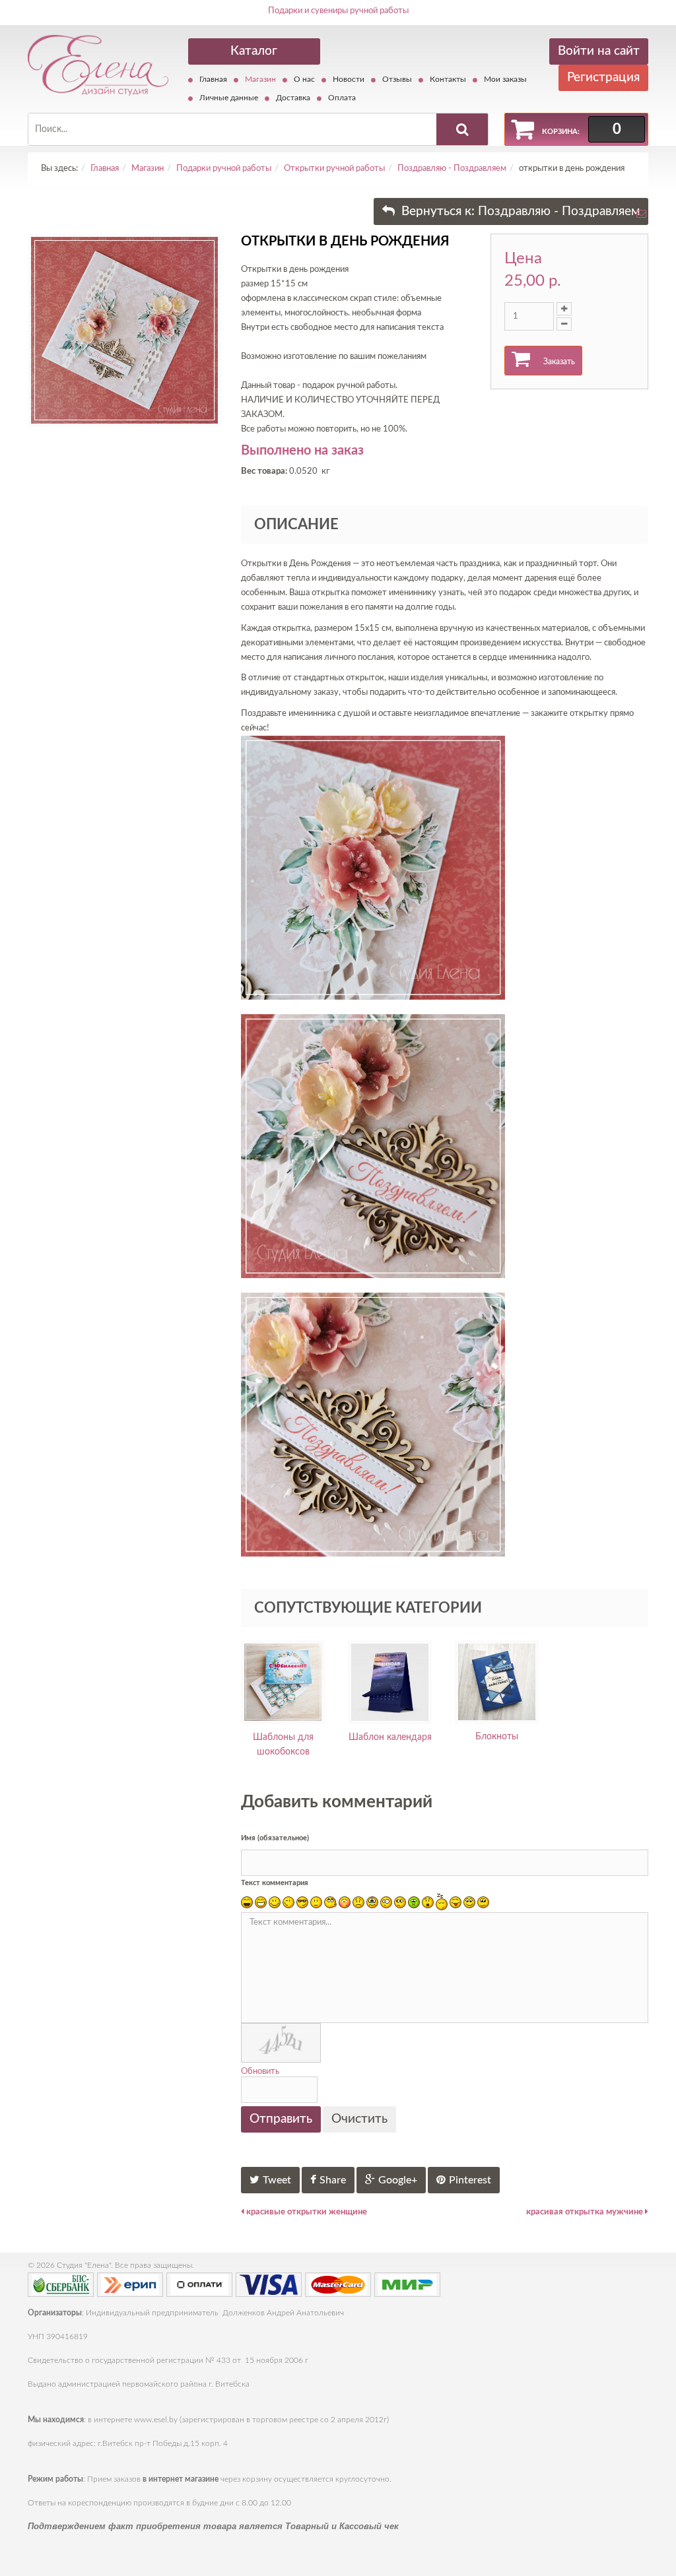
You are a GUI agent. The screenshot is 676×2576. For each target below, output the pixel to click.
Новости (349, 79)
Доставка (293, 98)
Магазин (260, 79)
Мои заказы (505, 79)
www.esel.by (156, 2420)
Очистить (359, 2119)
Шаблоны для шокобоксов (283, 1745)
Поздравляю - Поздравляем (452, 169)
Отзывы (397, 79)
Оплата (342, 98)
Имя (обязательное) (275, 1838)
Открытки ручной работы (334, 169)
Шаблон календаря (390, 1737)
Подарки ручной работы (224, 169)
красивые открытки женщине (306, 2212)
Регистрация (603, 78)
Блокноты (497, 1737)
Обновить (260, 2072)
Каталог (254, 51)
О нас (304, 79)
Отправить (281, 2119)
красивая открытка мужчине (586, 2212)
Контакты (448, 79)
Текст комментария (275, 1883)
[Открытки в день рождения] (124, 330)
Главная (213, 79)
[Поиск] (462, 129)
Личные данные (229, 98)
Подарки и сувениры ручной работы (338, 11)
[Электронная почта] (641, 217)
